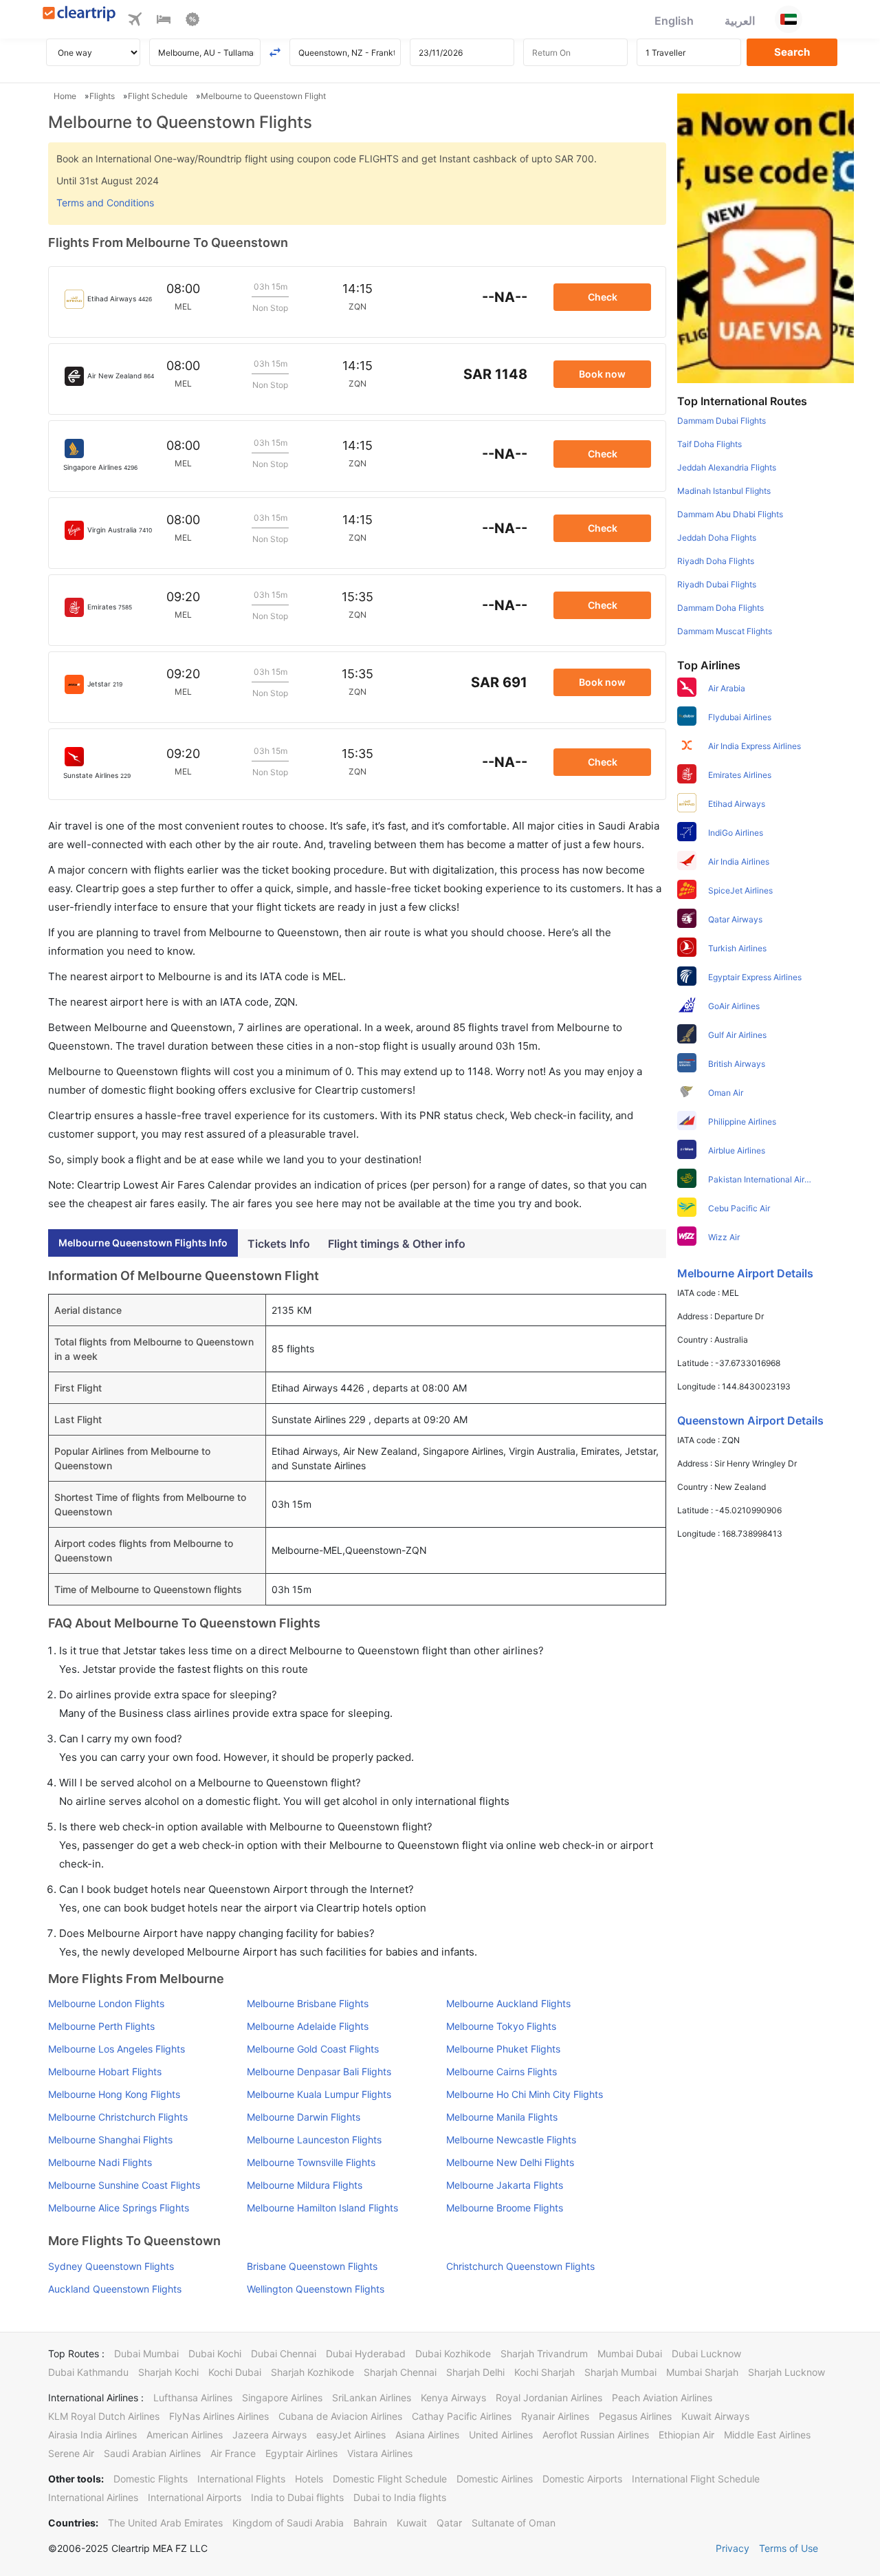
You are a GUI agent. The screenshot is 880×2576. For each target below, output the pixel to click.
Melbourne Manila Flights (502, 2117)
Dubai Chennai (284, 2353)
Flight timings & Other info (397, 1244)
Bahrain (370, 2523)
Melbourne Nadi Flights (100, 2162)
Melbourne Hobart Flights (105, 2071)
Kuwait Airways (715, 2416)
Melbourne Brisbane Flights (308, 2003)
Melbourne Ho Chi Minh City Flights (525, 2094)
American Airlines (185, 2435)
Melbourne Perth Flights (101, 2026)
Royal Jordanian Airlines (549, 2398)
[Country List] (789, 19)
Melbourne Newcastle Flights (511, 2140)
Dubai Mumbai (146, 2353)
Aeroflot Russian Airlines (596, 2435)
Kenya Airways (453, 2398)
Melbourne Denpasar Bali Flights (319, 2071)
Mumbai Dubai (630, 2353)
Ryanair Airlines (555, 2416)
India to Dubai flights (297, 2497)
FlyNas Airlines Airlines (219, 2416)
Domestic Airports (582, 2479)
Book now (602, 374)
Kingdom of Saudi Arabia (288, 2523)
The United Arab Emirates (165, 2523)
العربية (740, 21)
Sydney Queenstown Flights (111, 2266)
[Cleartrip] (79, 15)
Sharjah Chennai (400, 2372)
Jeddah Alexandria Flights (727, 467)
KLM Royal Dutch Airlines (104, 2416)
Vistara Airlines (380, 2453)
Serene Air (71, 2453)
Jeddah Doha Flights (717, 538)
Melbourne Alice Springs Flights (119, 2208)
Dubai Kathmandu (88, 2372)
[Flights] (135, 21)
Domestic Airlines (495, 2479)
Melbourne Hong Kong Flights (114, 2094)
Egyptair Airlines (301, 2453)
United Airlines (501, 2435)
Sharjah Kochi (168, 2372)
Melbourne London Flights (106, 2003)
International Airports (195, 2497)
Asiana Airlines (427, 2435)
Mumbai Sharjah (702, 2372)
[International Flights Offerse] (192, 21)
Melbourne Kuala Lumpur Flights (319, 2094)
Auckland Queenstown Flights (115, 2289)
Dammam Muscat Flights (725, 631)
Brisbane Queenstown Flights (312, 2266)
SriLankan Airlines (372, 2398)
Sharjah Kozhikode (312, 2372)
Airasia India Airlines (92, 2435)
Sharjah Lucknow (786, 2372)
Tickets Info (279, 1244)
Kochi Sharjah (544, 2372)
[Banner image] (766, 237)
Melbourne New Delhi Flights (510, 2162)
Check (603, 297)
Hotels (309, 2479)
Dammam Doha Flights (720, 608)
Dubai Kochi (215, 2353)
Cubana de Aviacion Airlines (340, 2416)
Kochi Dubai (235, 2372)
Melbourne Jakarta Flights (505, 2185)
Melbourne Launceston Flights (314, 2140)
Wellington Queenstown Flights (316, 2289)
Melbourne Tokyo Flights (501, 2026)
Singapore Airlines (282, 2398)
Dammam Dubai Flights (722, 421)
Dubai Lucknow (706, 2353)
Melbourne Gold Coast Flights (313, 2049)
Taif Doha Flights (709, 444)
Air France (233, 2453)
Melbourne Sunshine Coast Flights (124, 2185)
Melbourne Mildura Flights (305, 2185)
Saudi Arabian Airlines (152, 2453)
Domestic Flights (151, 2479)
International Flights (241, 2479)
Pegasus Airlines (635, 2416)
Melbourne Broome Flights (505, 2208)
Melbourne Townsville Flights (311, 2162)
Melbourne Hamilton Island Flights (322, 2208)
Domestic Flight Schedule (390, 2479)
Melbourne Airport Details (745, 1273)
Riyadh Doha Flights (716, 561)
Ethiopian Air (686, 2435)
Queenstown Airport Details (750, 1420)
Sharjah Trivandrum (544, 2353)
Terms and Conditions (105, 203)
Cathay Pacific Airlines (462, 2416)
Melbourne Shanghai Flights (110, 2140)
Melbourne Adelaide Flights (308, 2026)
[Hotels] (164, 21)
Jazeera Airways (269, 2435)
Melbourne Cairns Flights (502, 2071)
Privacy (733, 2548)
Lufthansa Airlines (193, 2398)
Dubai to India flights (400, 2497)
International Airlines (93, 2497)
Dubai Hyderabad (366, 2353)
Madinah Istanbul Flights (724, 491)
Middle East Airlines (767, 2435)
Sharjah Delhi (475, 2372)
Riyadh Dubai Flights (717, 584)
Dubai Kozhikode (453, 2353)
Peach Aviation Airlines (662, 2398)
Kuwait (412, 2523)
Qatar (449, 2523)
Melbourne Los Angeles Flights (117, 2049)
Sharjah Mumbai (620, 2372)
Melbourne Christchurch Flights (118, 2117)
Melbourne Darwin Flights (304, 2117)
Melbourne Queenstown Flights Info (143, 1243)
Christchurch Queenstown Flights (520, 2266)
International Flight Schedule (696, 2479)
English (674, 21)
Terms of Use (789, 2548)
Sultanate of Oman (514, 2523)
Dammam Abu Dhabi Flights (730, 514)
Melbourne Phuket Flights (503, 2049)
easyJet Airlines (351, 2435)
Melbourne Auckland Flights (508, 2003)
